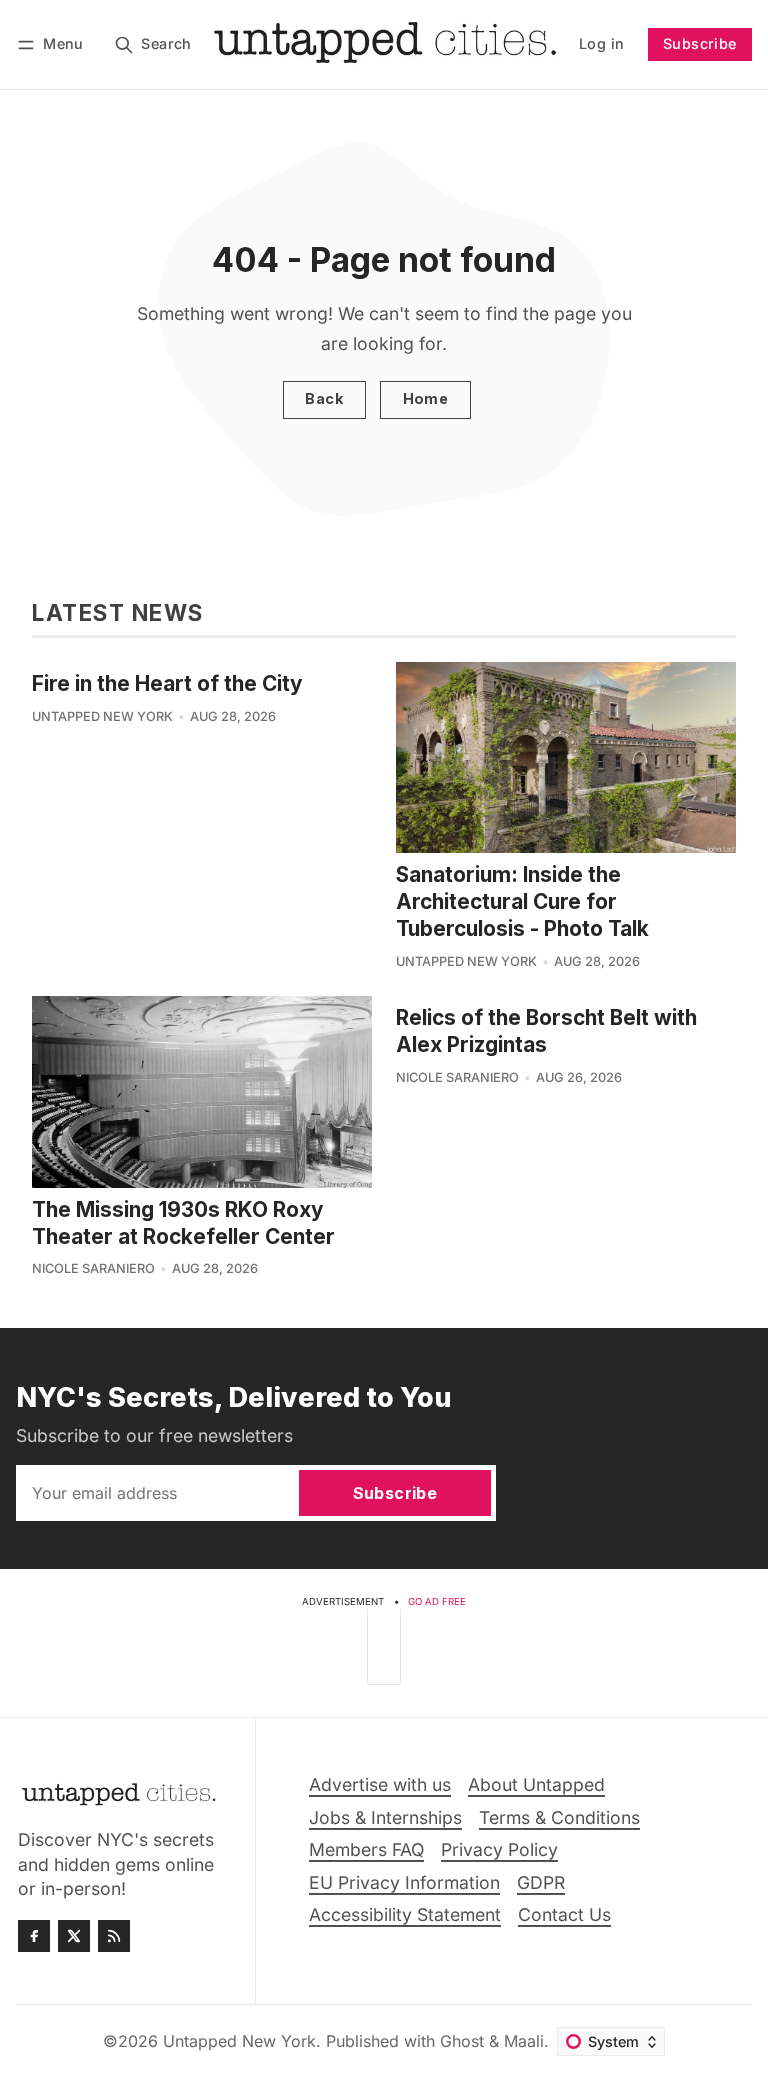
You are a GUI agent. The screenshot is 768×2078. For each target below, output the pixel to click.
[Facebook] (34, 1936)
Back (324, 398)
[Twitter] (74, 1936)
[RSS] (114, 1936)
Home (426, 398)
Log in (601, 43)
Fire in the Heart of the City (167, 683)
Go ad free (437, 1601)
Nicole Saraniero (93, 1268)
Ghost (462, 2041)
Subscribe (700, 43)
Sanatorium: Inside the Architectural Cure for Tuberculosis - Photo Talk (522, 901)
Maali (524, 2041)
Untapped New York (102, 716)
